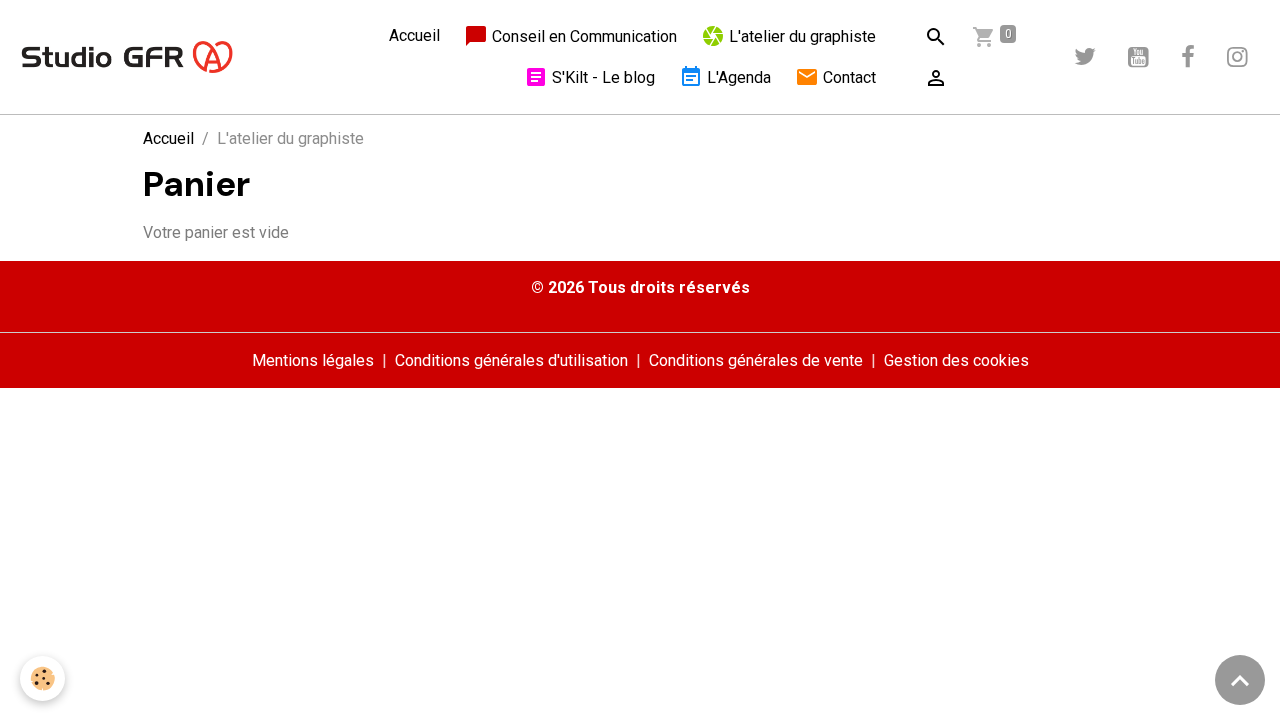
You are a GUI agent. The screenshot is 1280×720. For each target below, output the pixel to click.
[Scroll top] (1240, 680)
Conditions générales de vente (756, 360)
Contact (847, 77)
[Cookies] (42, 678)
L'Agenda (737, 77)
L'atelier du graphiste (800, 36)
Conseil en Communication (582, 36)
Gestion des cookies (956, 360)
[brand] (127, 57)
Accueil (414, 35)
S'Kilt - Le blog (601, 77)
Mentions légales (313, 360)
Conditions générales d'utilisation (511, 360)
